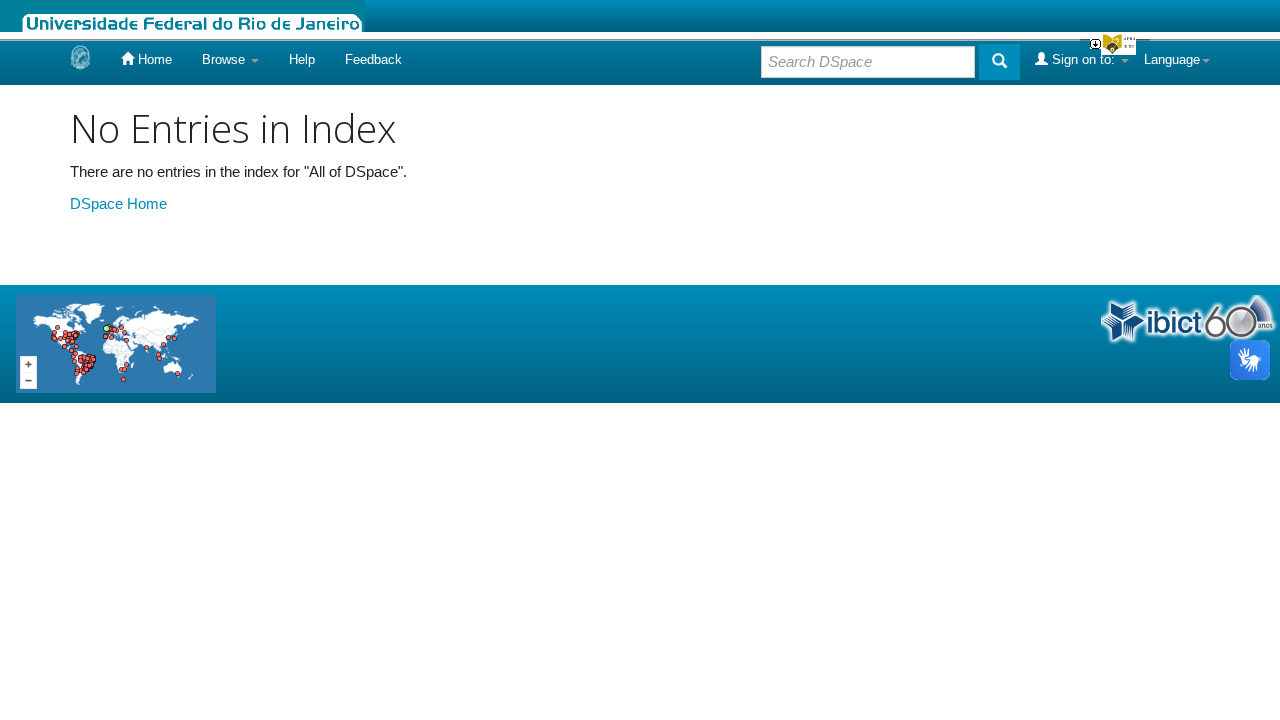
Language (1172, 59)
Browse (225, 59)
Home (153, 59)
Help (302, 59)
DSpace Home (118, 203)
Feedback (373, 59)
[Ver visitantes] (116, 342)
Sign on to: (1083, 59)
